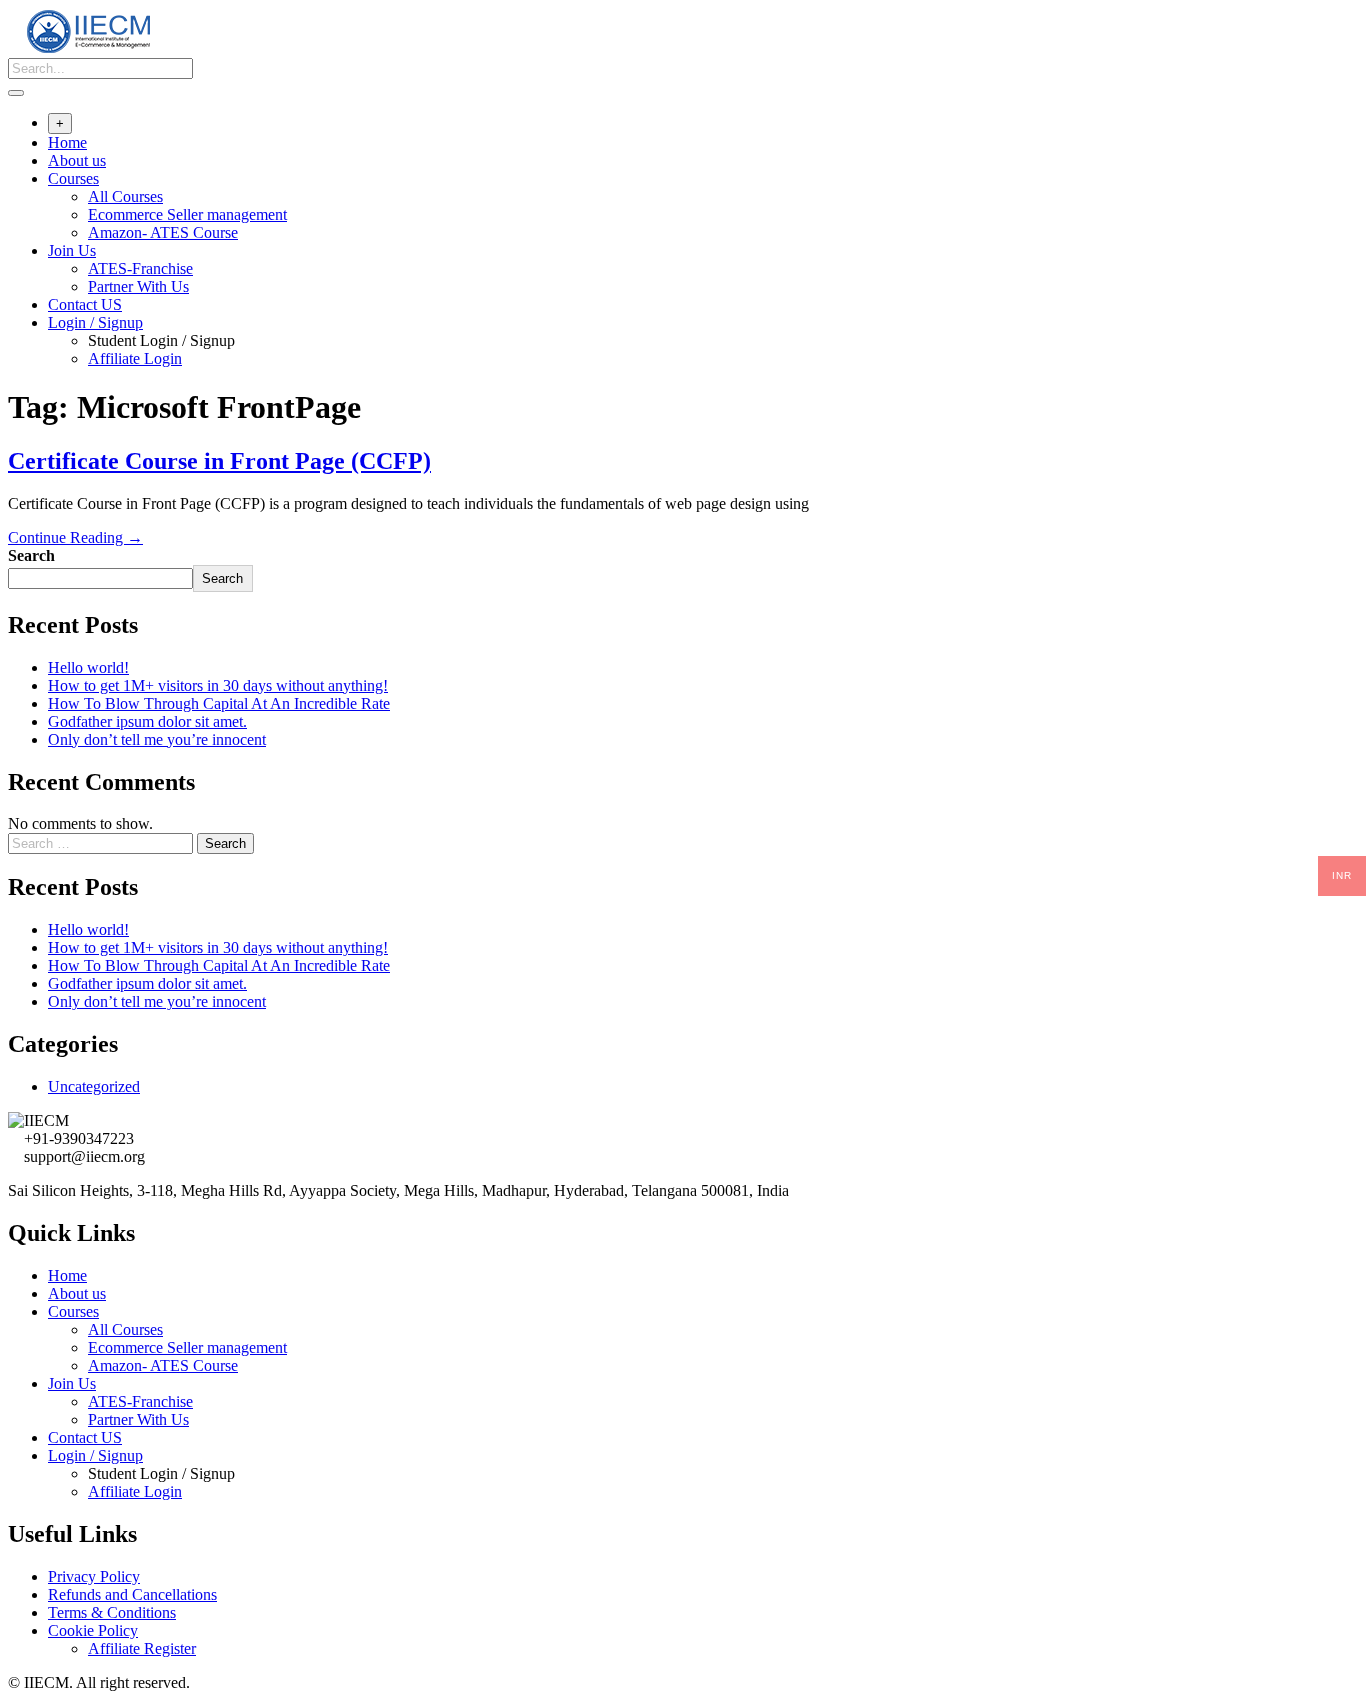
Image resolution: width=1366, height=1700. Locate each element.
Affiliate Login (135, 358)
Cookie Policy (93, 1630)
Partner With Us (138, 286)
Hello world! (88, 667)
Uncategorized (94, 1086)
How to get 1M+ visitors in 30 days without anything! (218, 685)
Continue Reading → (75, 537)
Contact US (85, 304)
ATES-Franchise (140, 268)
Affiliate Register (142, 1648)
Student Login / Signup (161, 340)
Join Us (72, 250)
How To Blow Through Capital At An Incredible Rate (219, 703)
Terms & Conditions (112, 1612)
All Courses (125, 196)
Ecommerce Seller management (187, 214)
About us (77, 160)
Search (31, 555)
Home (67, 142)
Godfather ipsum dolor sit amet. (147, 721)
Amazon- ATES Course (163, 232)
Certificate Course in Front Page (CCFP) (219, 461)
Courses (73, 178)
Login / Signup (95, 322)
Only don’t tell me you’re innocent (157, 739)
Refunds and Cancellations (132, 1594)
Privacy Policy (94, 1576)
